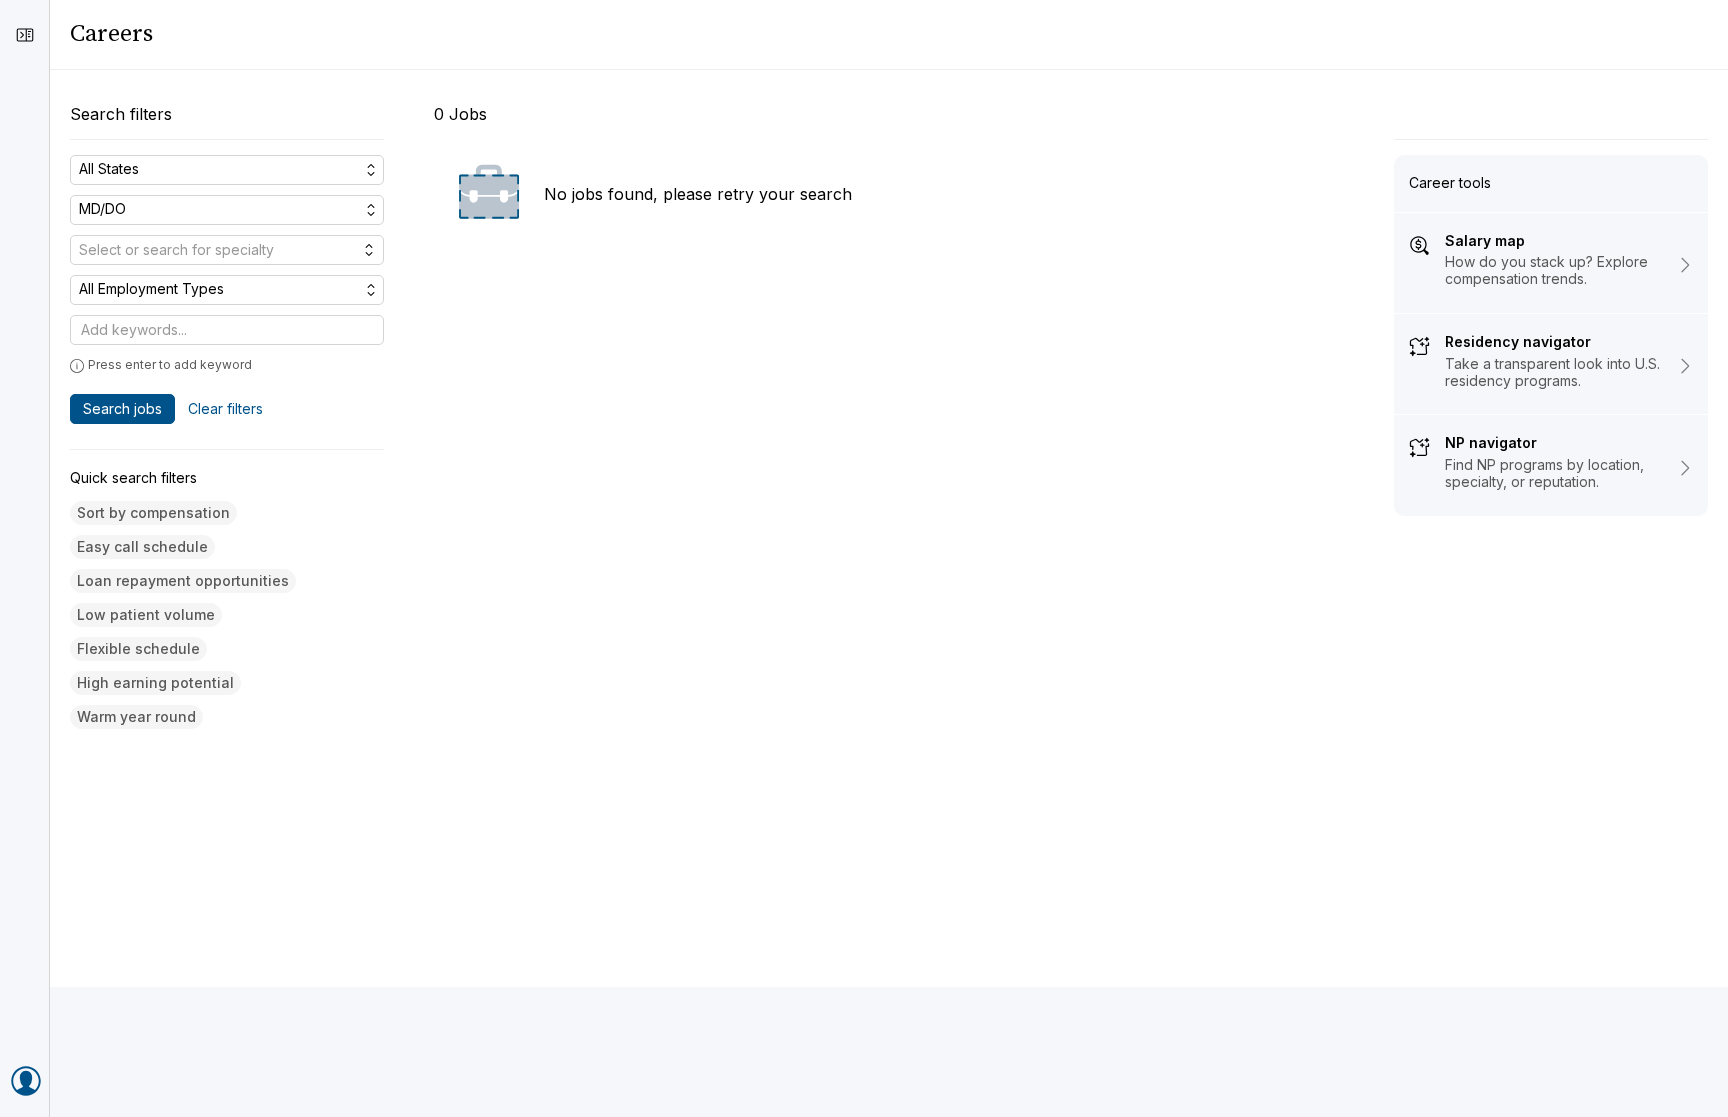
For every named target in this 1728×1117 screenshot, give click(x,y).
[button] (153, 513)
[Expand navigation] (25, 35)
